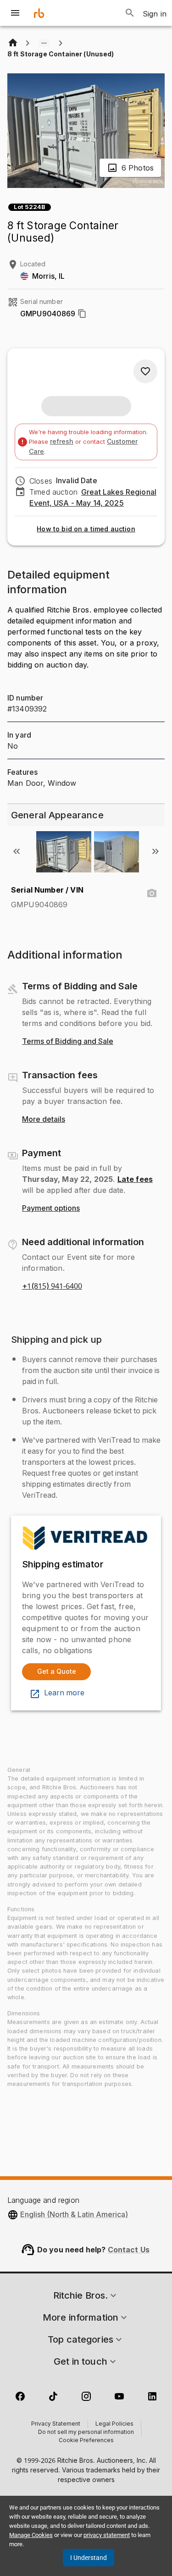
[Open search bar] (130, 13)
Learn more (64, 1693)
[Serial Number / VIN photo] (152, 894)
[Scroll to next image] (155, 851)
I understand (89, 2558)
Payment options (51, 1208)
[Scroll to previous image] (17, 851)
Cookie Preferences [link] (86, 2441)
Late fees (135, 1179)
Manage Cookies (31, 2535)
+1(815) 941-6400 (52, 1286)
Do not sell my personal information (86, 2433)
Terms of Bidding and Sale (68, 1042)
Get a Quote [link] (57, 1671)
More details (44, 1120)
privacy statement (107, 2535)
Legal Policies (114, 2424)
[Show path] (44, 43)
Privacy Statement (56, 2424)
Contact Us (129, 2250)
